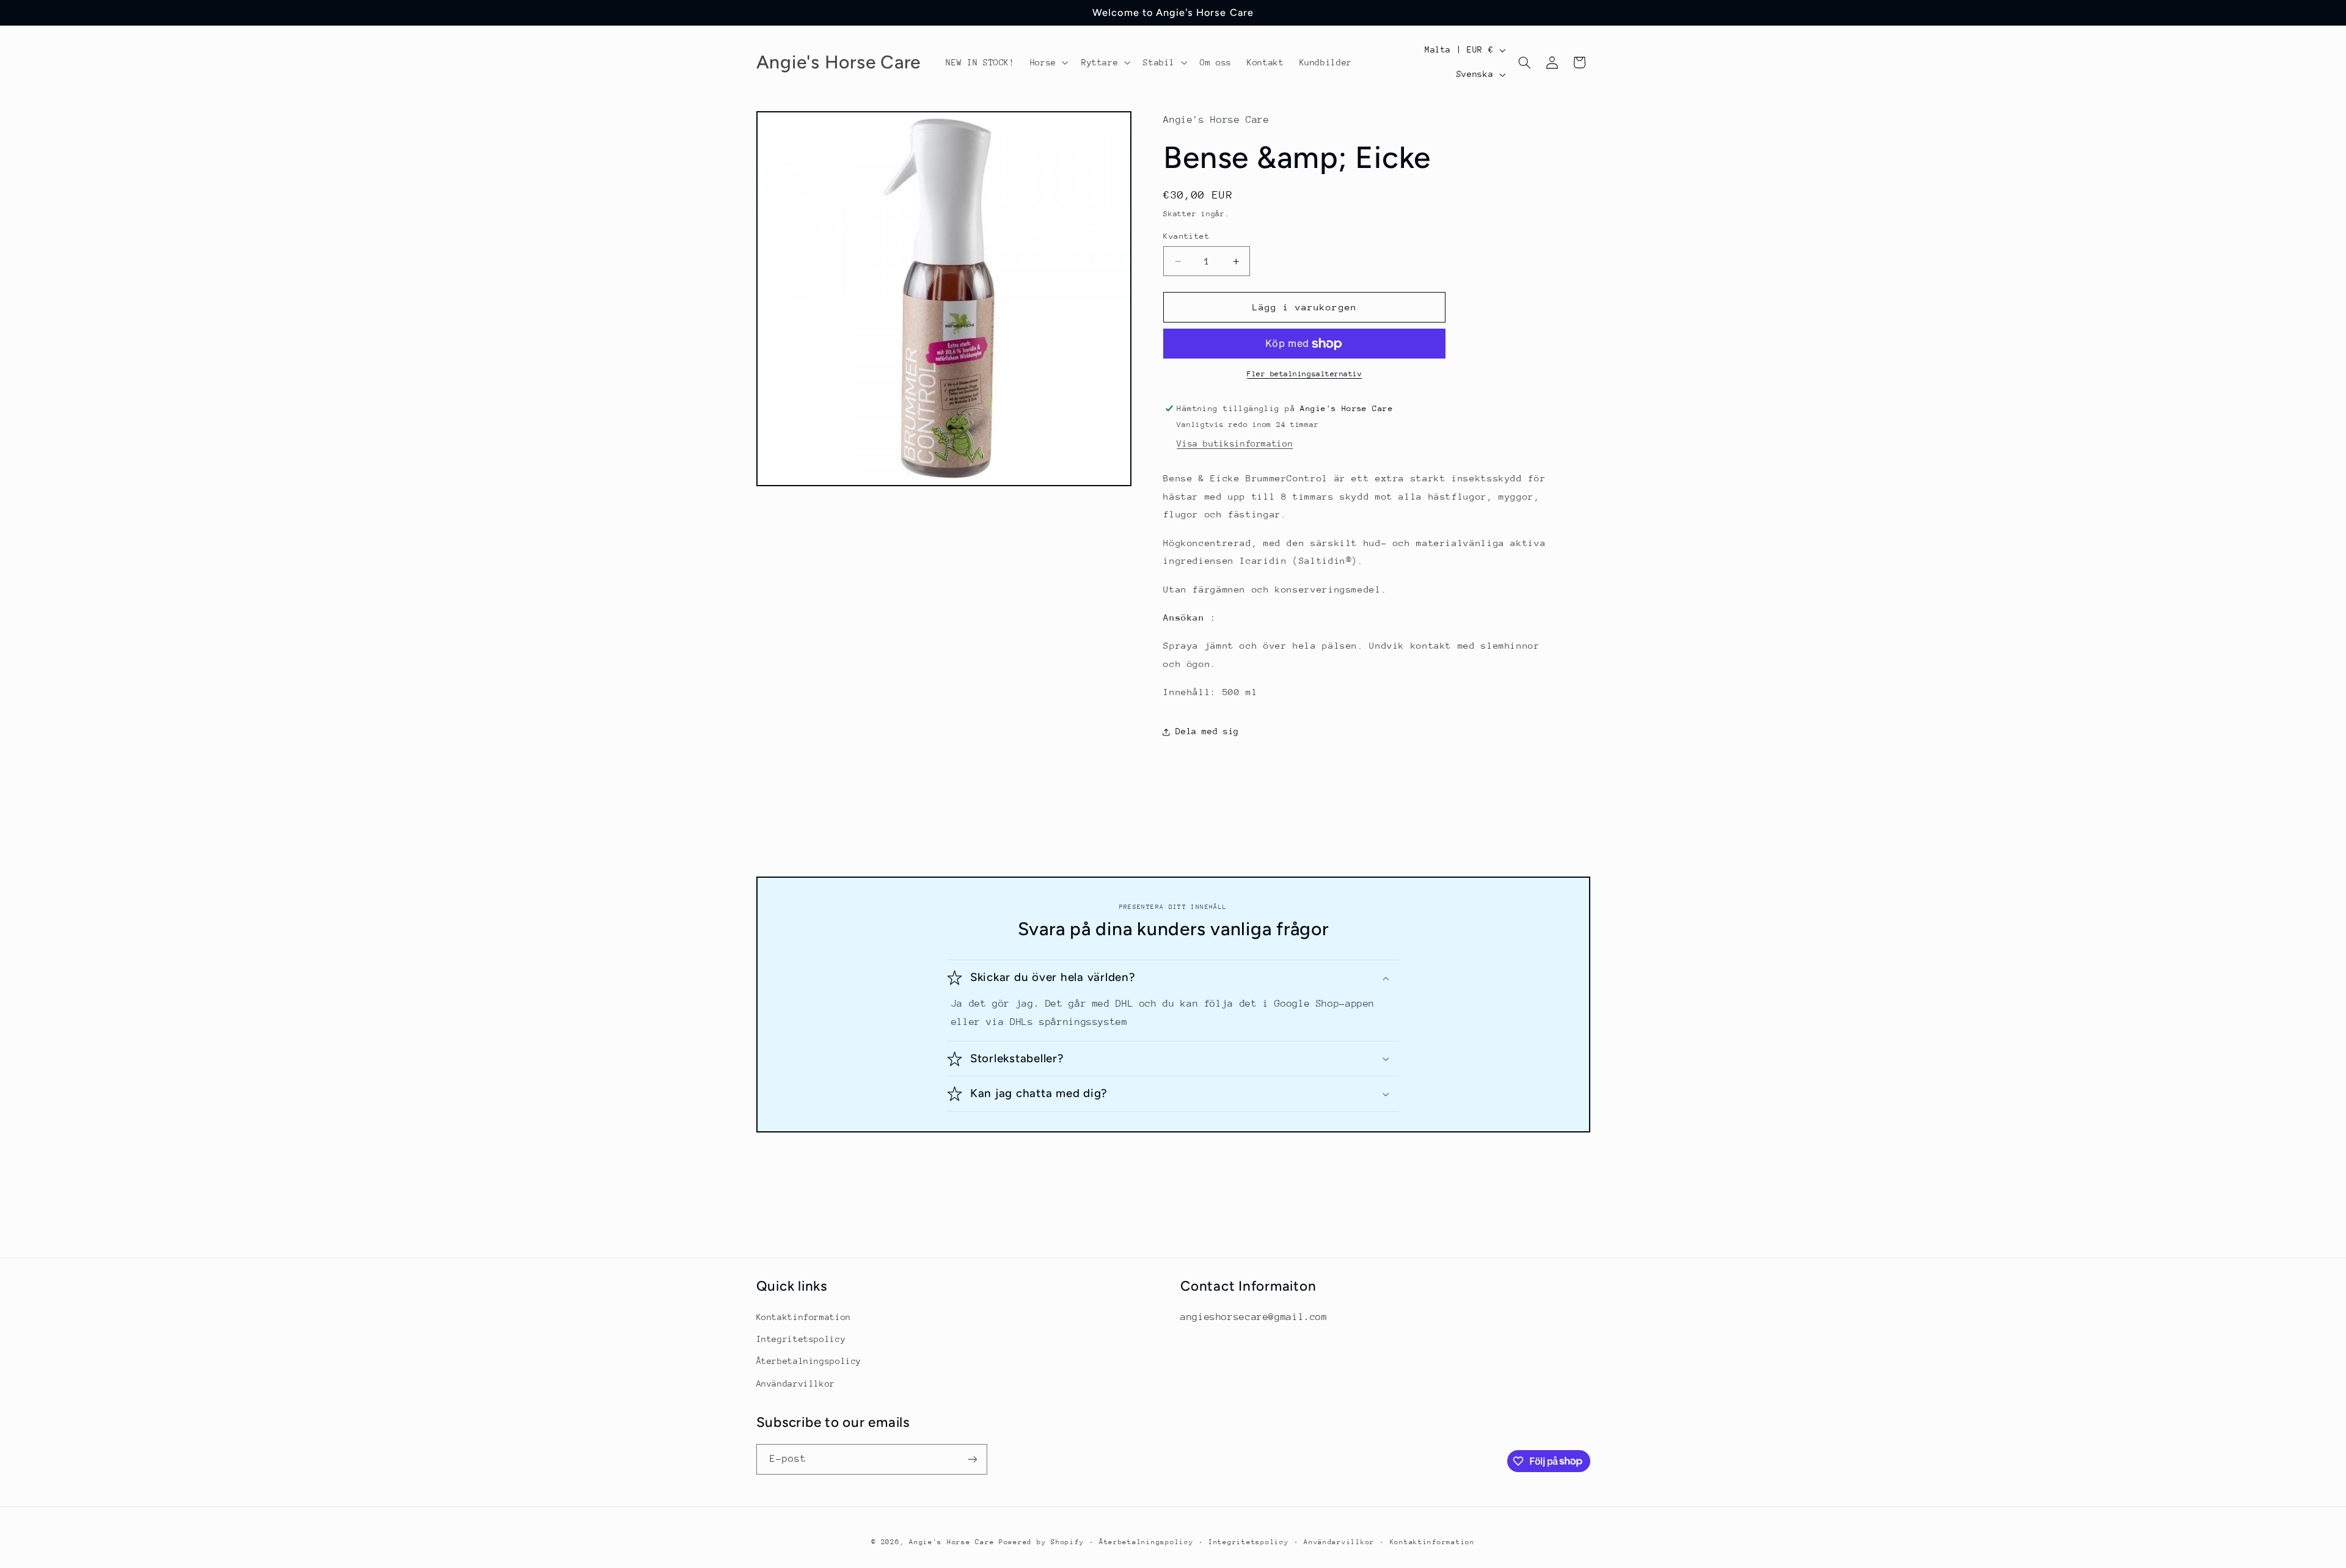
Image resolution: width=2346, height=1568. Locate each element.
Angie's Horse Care (952, 1542)
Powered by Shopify (1041, 1542)
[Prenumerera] (972, 1459)
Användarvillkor (796, 1384)
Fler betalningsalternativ (1304, 374)
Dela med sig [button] (1207, 732)
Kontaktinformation (804, 1317)
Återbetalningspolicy (809, 1361)
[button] (1048, 62)
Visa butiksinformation (1235, 444)
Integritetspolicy (801, 1339)
